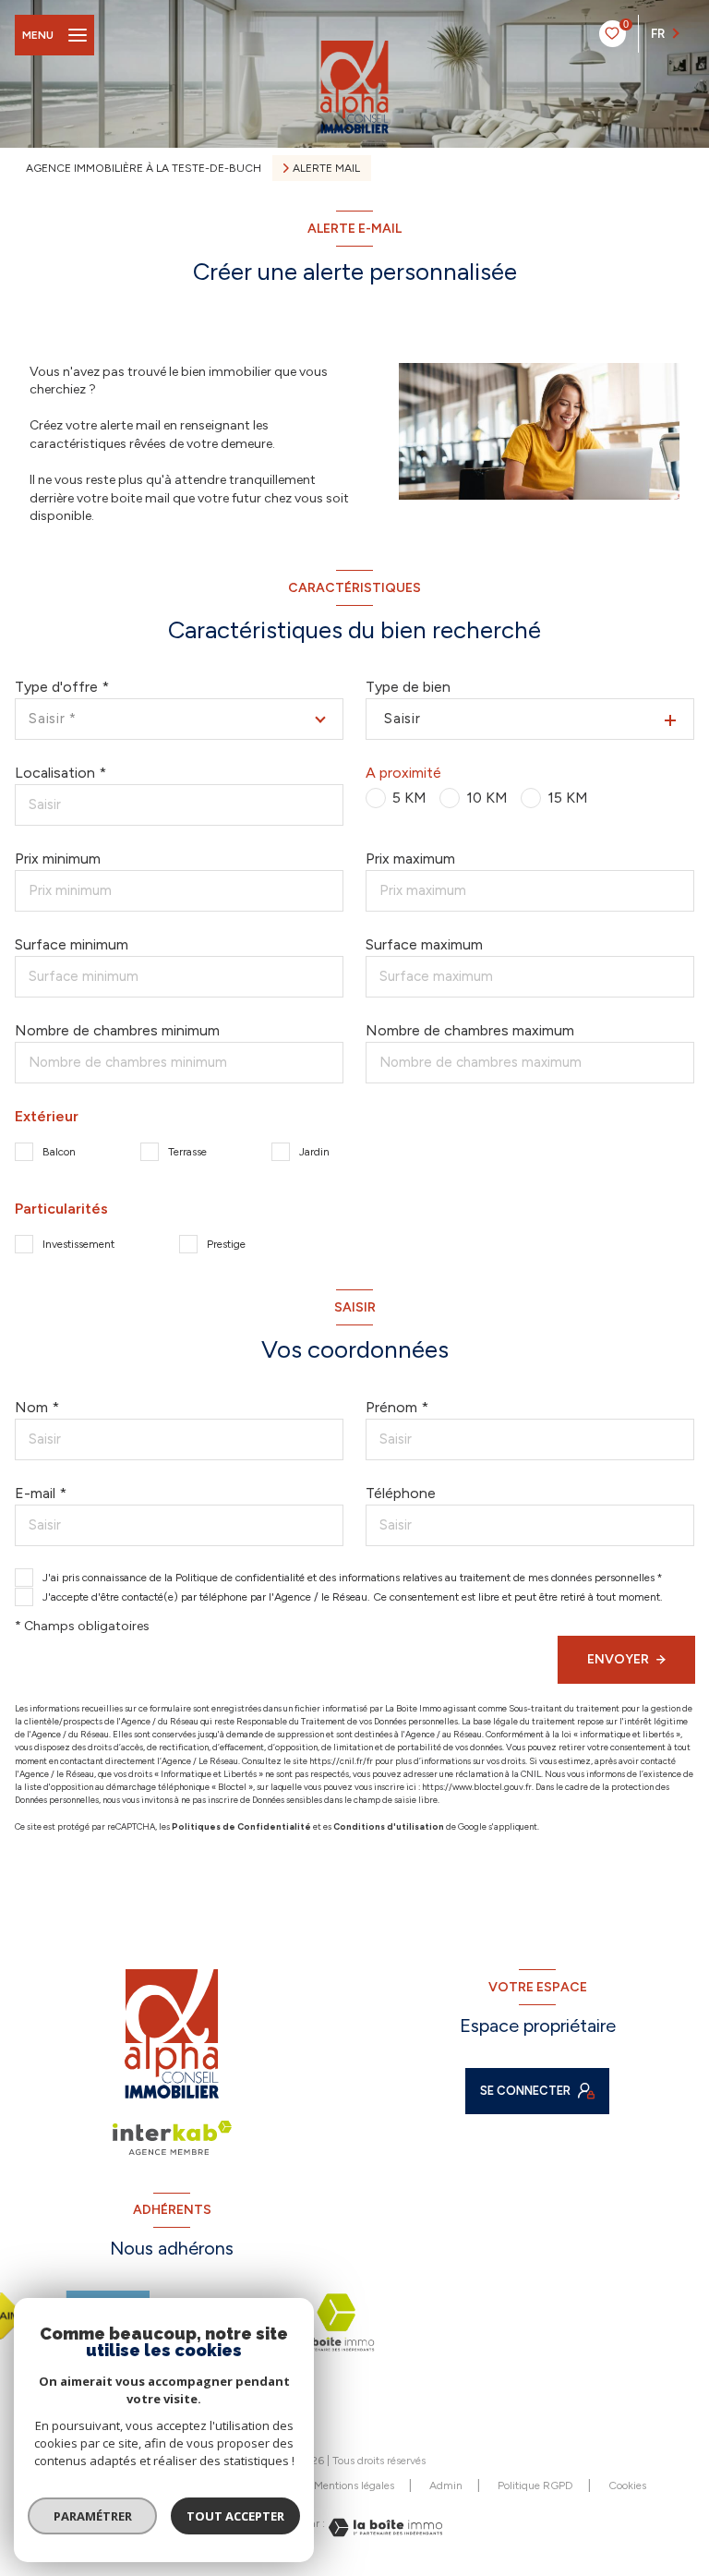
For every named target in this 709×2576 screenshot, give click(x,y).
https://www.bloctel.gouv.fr (477, 1787)
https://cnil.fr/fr (341, 1761)
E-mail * (41, 1493)
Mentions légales (354, 2485)
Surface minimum (72, 944)
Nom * (37, 1407)
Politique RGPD (535, 2485)
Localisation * (60, 773)
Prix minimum (58, 859)
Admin (446, 2485)
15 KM (568, 798)
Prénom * (397, 1407)
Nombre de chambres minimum (117, 1030)
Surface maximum (424, 944)
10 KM (487, 798)
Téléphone (401, 1493)
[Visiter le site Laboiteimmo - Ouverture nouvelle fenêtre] (384, 2528)
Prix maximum (410, 859)
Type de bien (408, 687)
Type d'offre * (62, 687)
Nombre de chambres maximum (470, 1030)
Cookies (627, 2486)
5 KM (409, 798)
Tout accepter (235, 2516)
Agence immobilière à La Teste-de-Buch (144, 168)
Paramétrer (93, 2516)
